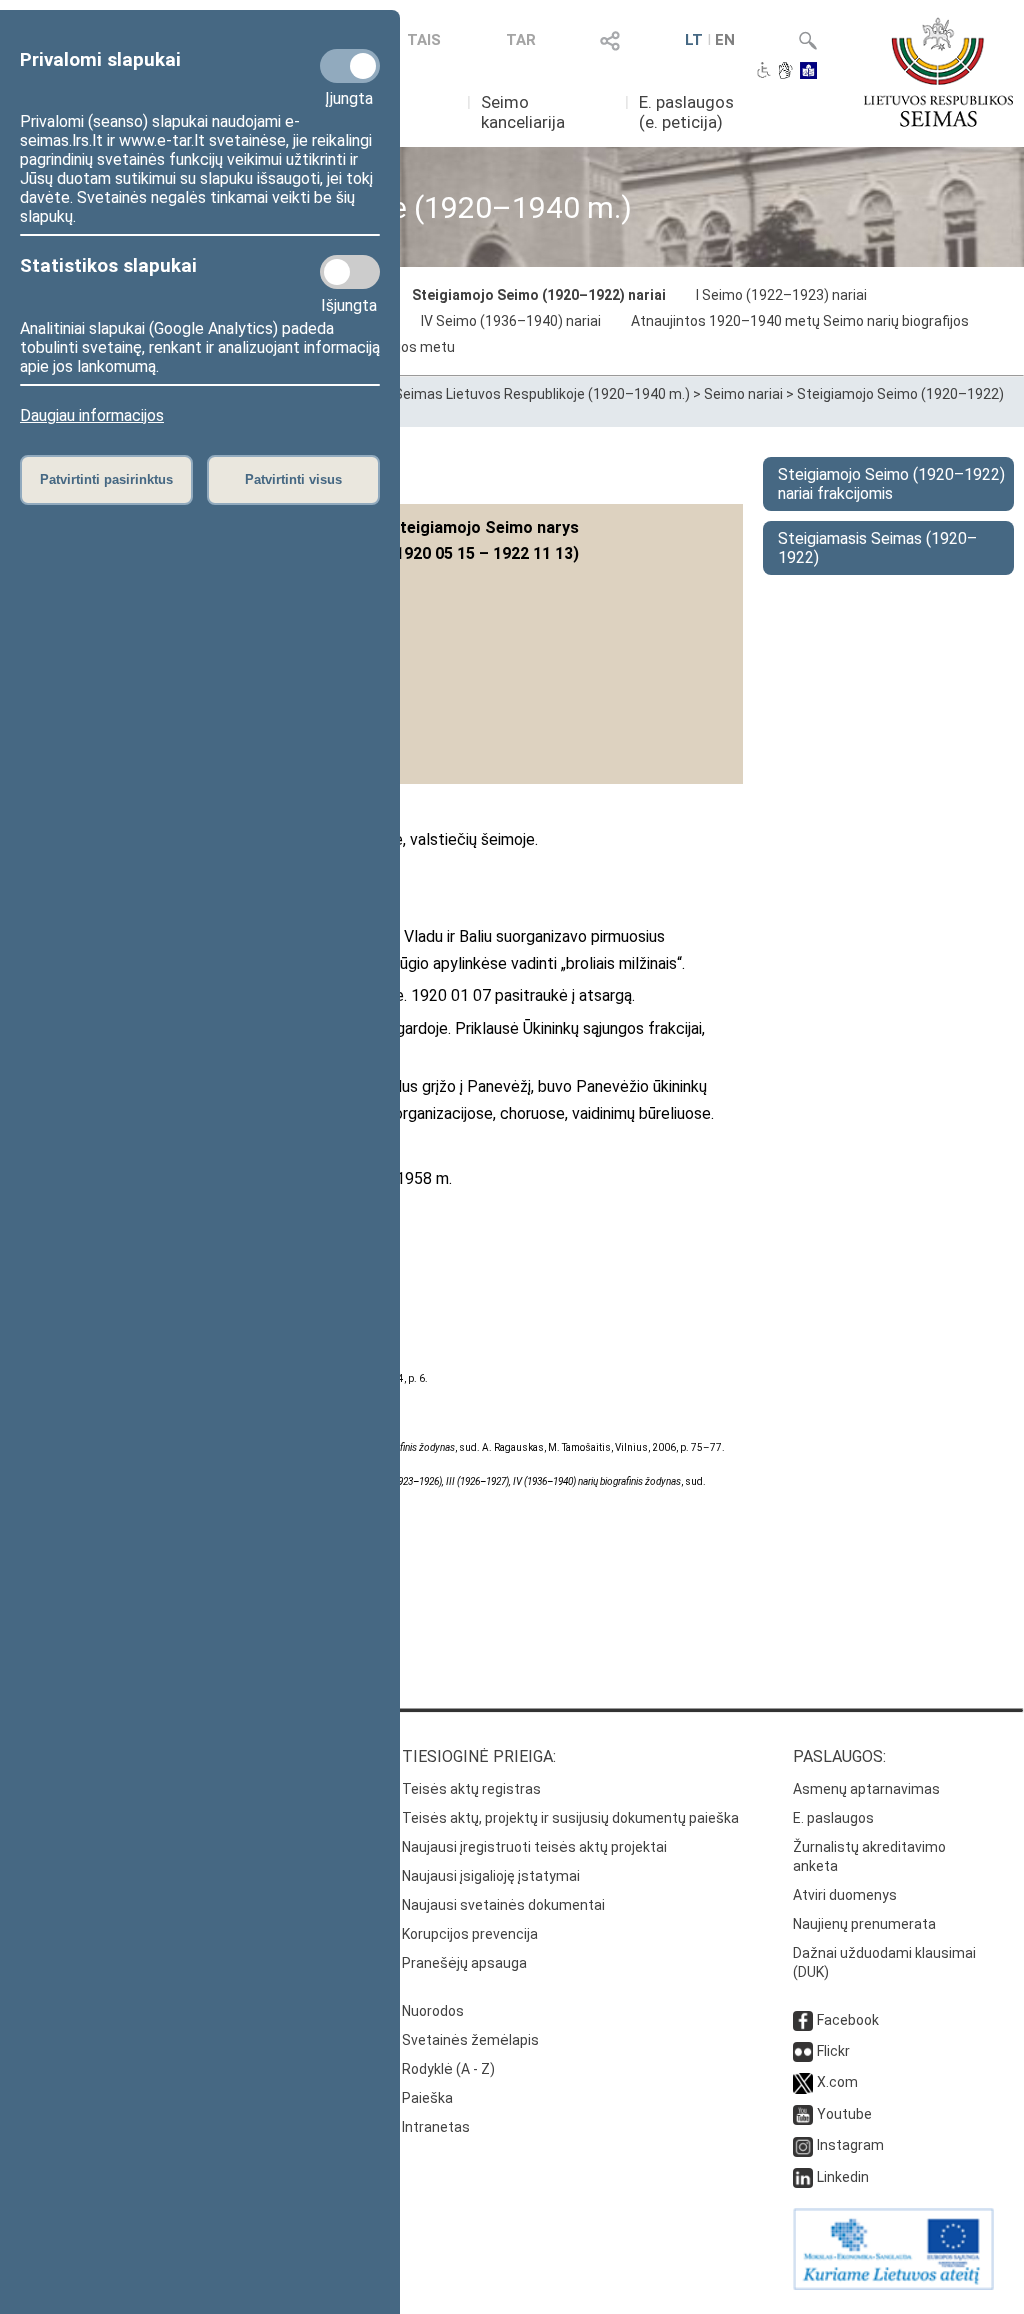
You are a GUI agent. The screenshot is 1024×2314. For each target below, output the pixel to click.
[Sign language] (785, 72)
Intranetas (436, 2127)
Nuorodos (433, 2011)
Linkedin (843, 2177)
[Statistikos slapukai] (350, 272)
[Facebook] (803, 2020)
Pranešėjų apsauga (464, 1963)
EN (725, 40)
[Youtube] (803, 2114)
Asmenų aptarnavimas (866, 1789)
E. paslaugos (833, 1818)
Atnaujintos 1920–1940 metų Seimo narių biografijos (800, 321)
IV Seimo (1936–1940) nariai (511, 321)
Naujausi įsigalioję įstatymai (491, 1876)
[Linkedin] (803, 2177)
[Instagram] (803, 2145)
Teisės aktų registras (471, 1789)
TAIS (424, 40)
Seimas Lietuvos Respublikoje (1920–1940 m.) (542, 394)
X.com (837, 2082)
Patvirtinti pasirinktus (106, 479)
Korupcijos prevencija (470, 1934)
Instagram (850, 2145)
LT (694, 40)
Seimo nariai (743, 394)
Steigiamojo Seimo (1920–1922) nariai (539, 295)
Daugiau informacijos (92, 415)
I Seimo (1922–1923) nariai (781, 295)
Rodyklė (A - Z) (448, 2069)
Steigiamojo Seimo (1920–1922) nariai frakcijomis (891, 484)
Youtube (844, 2114)
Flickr (833, 2051)
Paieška (427, 2098)
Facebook (848, 2020)
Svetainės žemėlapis (470, 2040)
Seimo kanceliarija (523, 112)
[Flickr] (803, 2051)
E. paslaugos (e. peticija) (686, 112)
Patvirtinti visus (293, 479)
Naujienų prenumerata (864, 1924)
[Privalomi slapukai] (350, 66)
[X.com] (803, 2082)
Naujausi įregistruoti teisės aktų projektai (534, 1847)
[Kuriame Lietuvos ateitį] (893, 2285)
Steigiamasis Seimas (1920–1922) (877, 548)
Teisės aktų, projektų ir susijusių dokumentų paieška (570, 1818)
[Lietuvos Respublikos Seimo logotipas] (938, 72)
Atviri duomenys (845, 1895)
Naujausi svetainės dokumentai (503, 1905)
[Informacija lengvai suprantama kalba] (808, 72)
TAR (521, 40)
